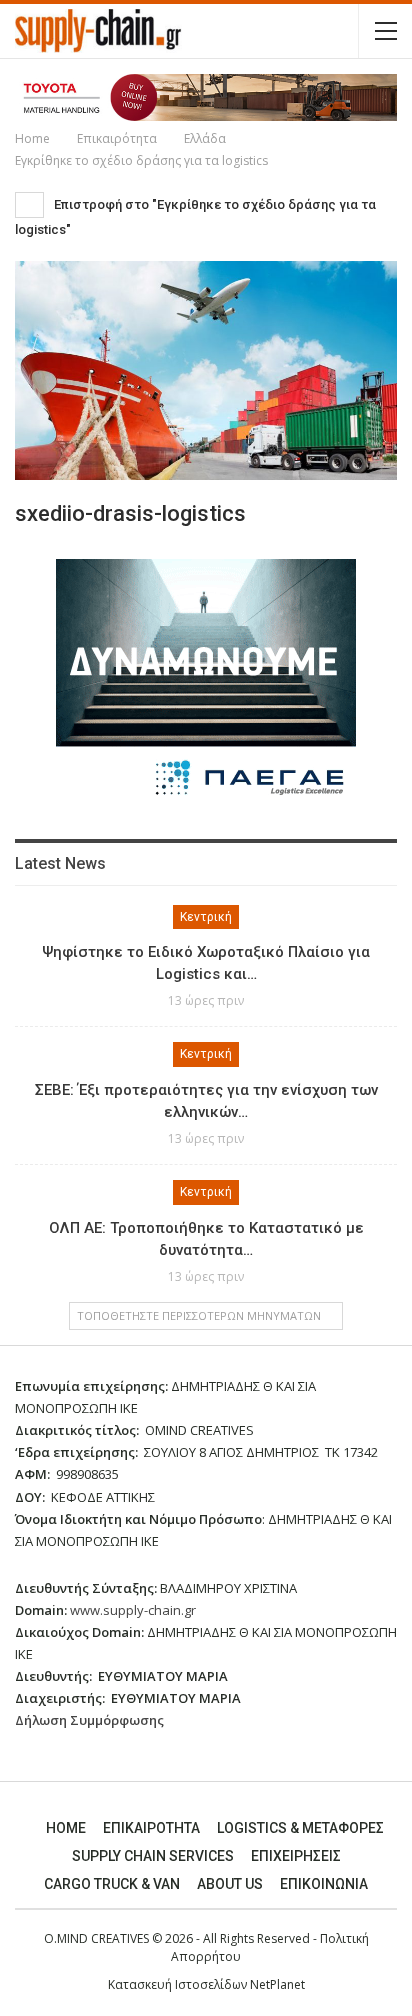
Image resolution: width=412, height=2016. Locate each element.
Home (66, 1828)
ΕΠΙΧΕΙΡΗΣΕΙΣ (296, 1856)
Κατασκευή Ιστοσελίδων (179, 1984)
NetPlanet (277, 1984)
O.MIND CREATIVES (96, 1938)
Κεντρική (206, 917)
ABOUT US (230, 1884)
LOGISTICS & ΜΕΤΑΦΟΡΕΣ (300, 1828)
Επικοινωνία (324, 1884)
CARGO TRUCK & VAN (112, 1884)
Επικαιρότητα (151, 1828)
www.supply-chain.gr (133, 1610)
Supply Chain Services (153, 1856)
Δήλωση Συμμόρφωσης (89, 1720)
